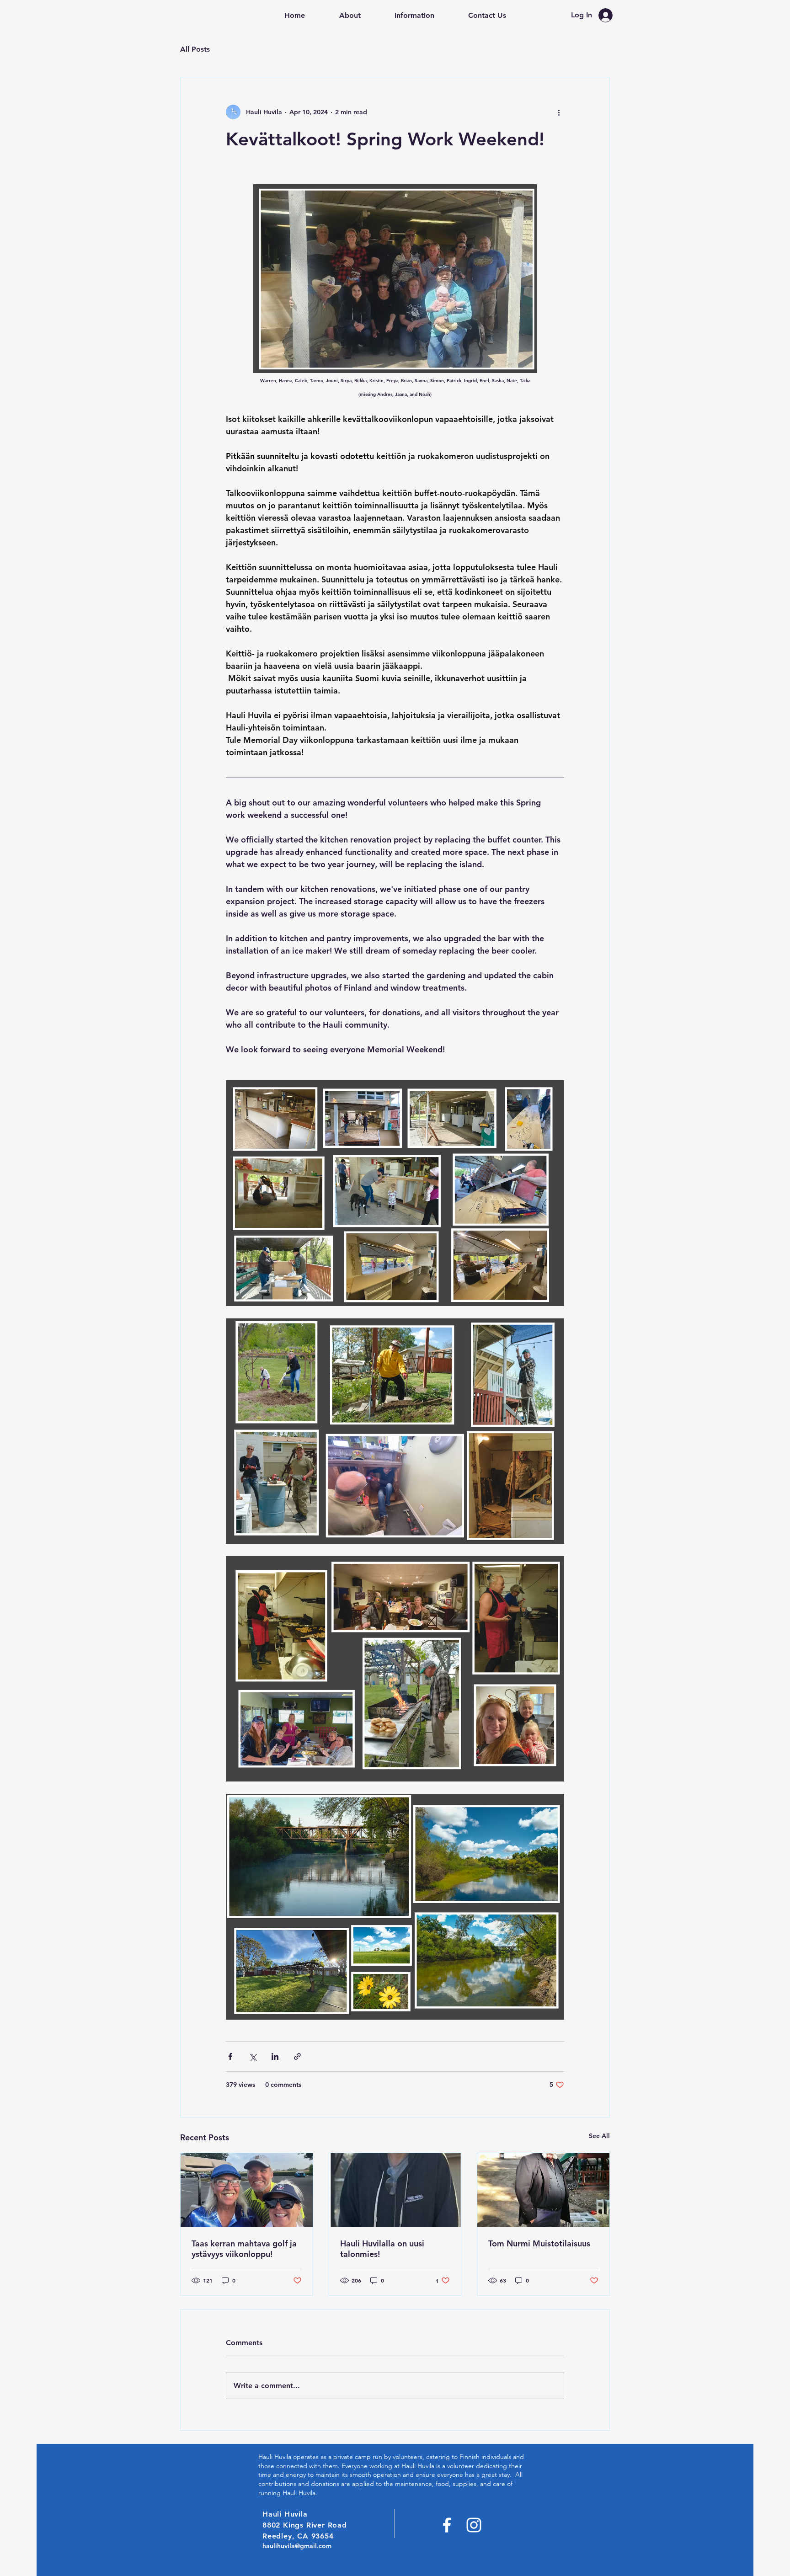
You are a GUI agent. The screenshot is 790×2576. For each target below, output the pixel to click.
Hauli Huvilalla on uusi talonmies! (382, 2249)
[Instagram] (474, 2525)
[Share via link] (297, 2056)
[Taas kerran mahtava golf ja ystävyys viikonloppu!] (247, 2190)
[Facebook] (447, 2525)
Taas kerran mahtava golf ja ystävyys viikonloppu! (244, 2249)
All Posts (195, 49)
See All (599, 2136)
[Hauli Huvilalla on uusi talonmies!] (395, 2190)
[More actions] (559, 112)
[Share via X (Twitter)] (253, 2056)
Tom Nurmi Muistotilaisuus (539, 2243)
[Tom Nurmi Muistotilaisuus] (543, 2190)
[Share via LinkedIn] (275, 2056)
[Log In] (608, 15)
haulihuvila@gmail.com (297, 2546)
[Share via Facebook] (230, 2056)
